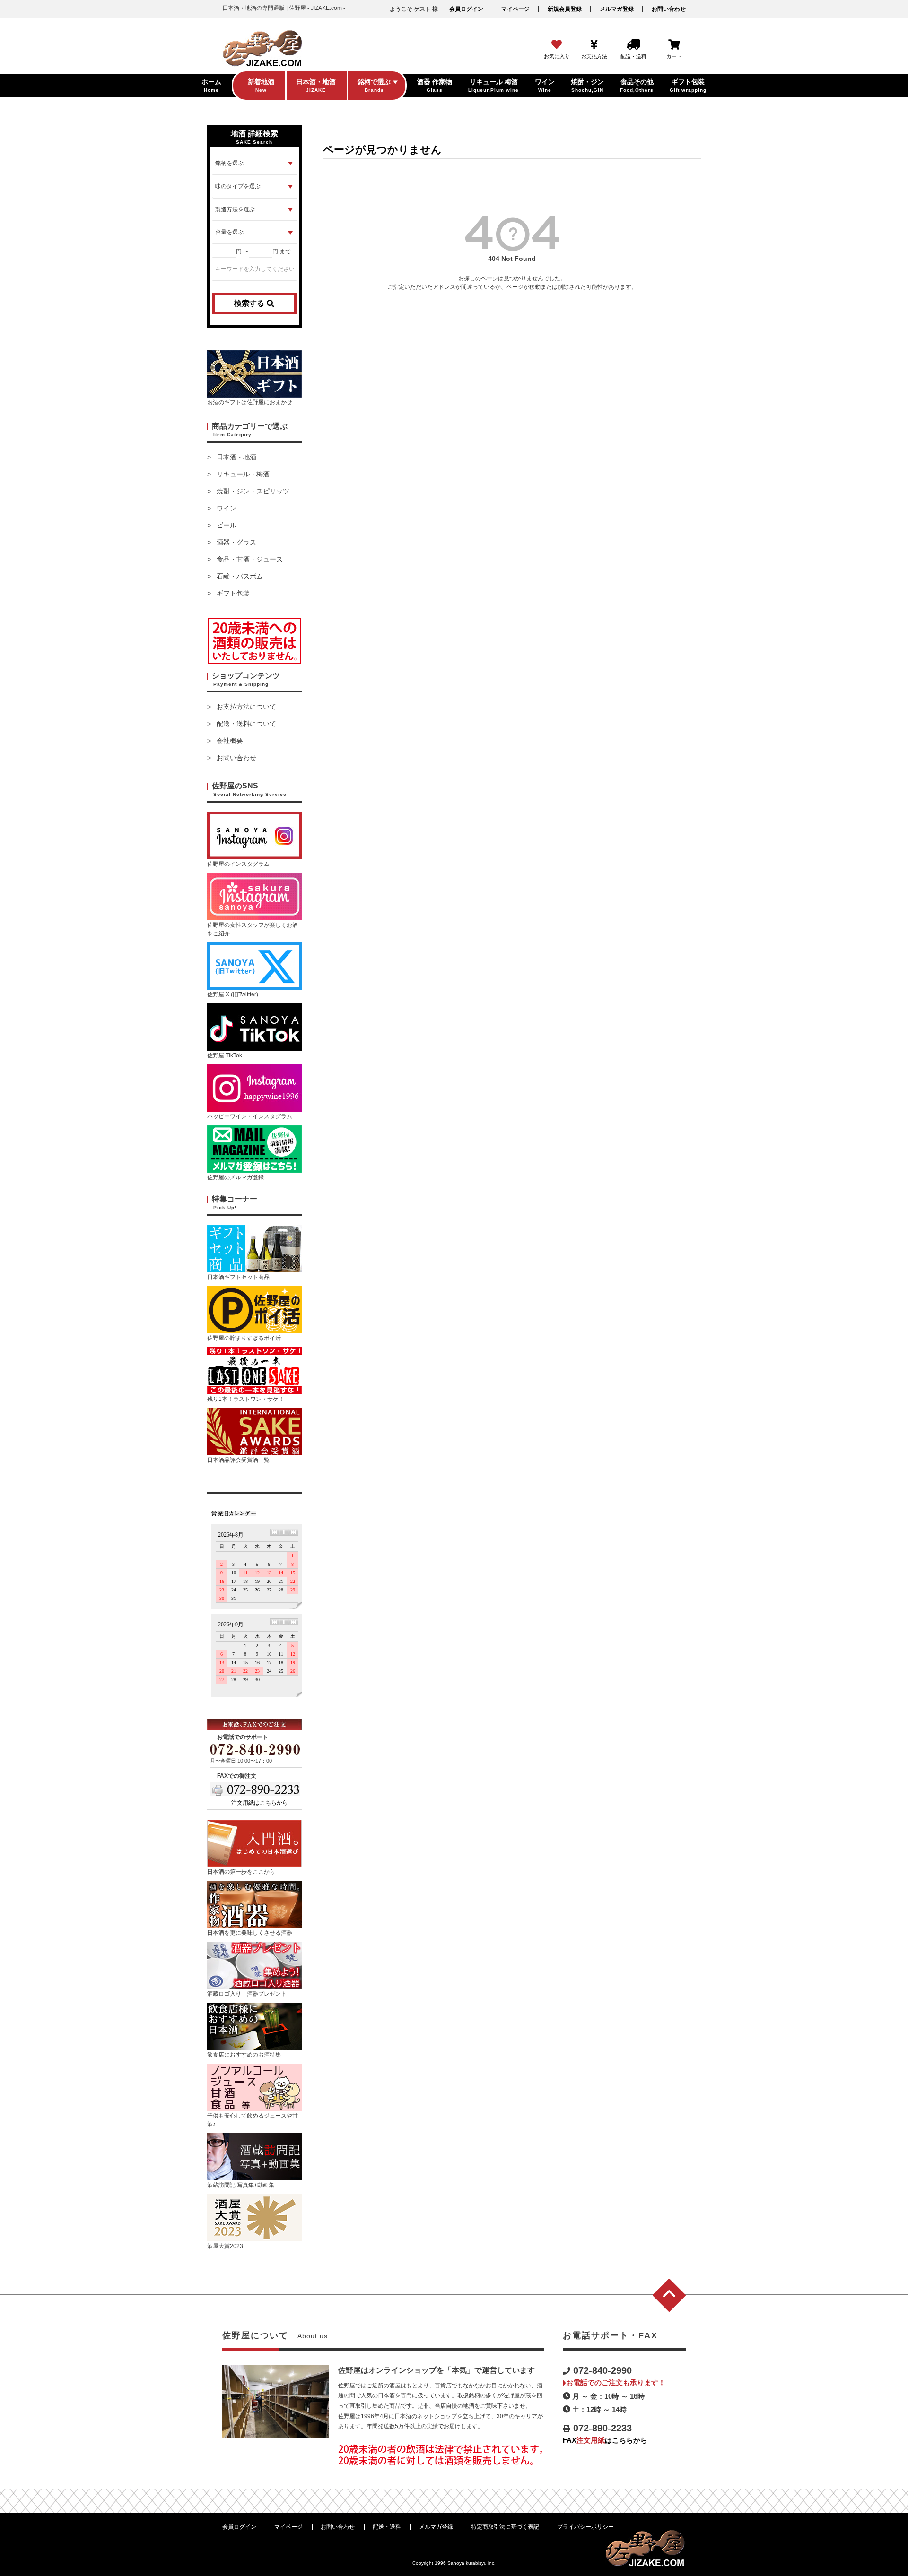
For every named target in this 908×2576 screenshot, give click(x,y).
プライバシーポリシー (585, 2527)
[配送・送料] (633, 45)
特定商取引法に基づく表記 (505, 2527)
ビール (227, 525)
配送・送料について (246, 724)
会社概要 (230, 741)
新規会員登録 (565, 9)
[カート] (674, 45)
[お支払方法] (594, 45)
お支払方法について (246, 707)
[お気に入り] (557, 45)
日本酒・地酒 (236, 457)
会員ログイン (466, 9)
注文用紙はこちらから (260, 1803)
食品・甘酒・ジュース (250, 559)
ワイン (227, 508)
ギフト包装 (233, 593)
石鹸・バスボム (240, 576)
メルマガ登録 (617, 9)
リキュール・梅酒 (243, 474)
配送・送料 (387, 2527)
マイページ (515, 9)
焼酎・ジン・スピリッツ (253, 491)
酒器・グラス (236, 542)
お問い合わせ (669, 9)
